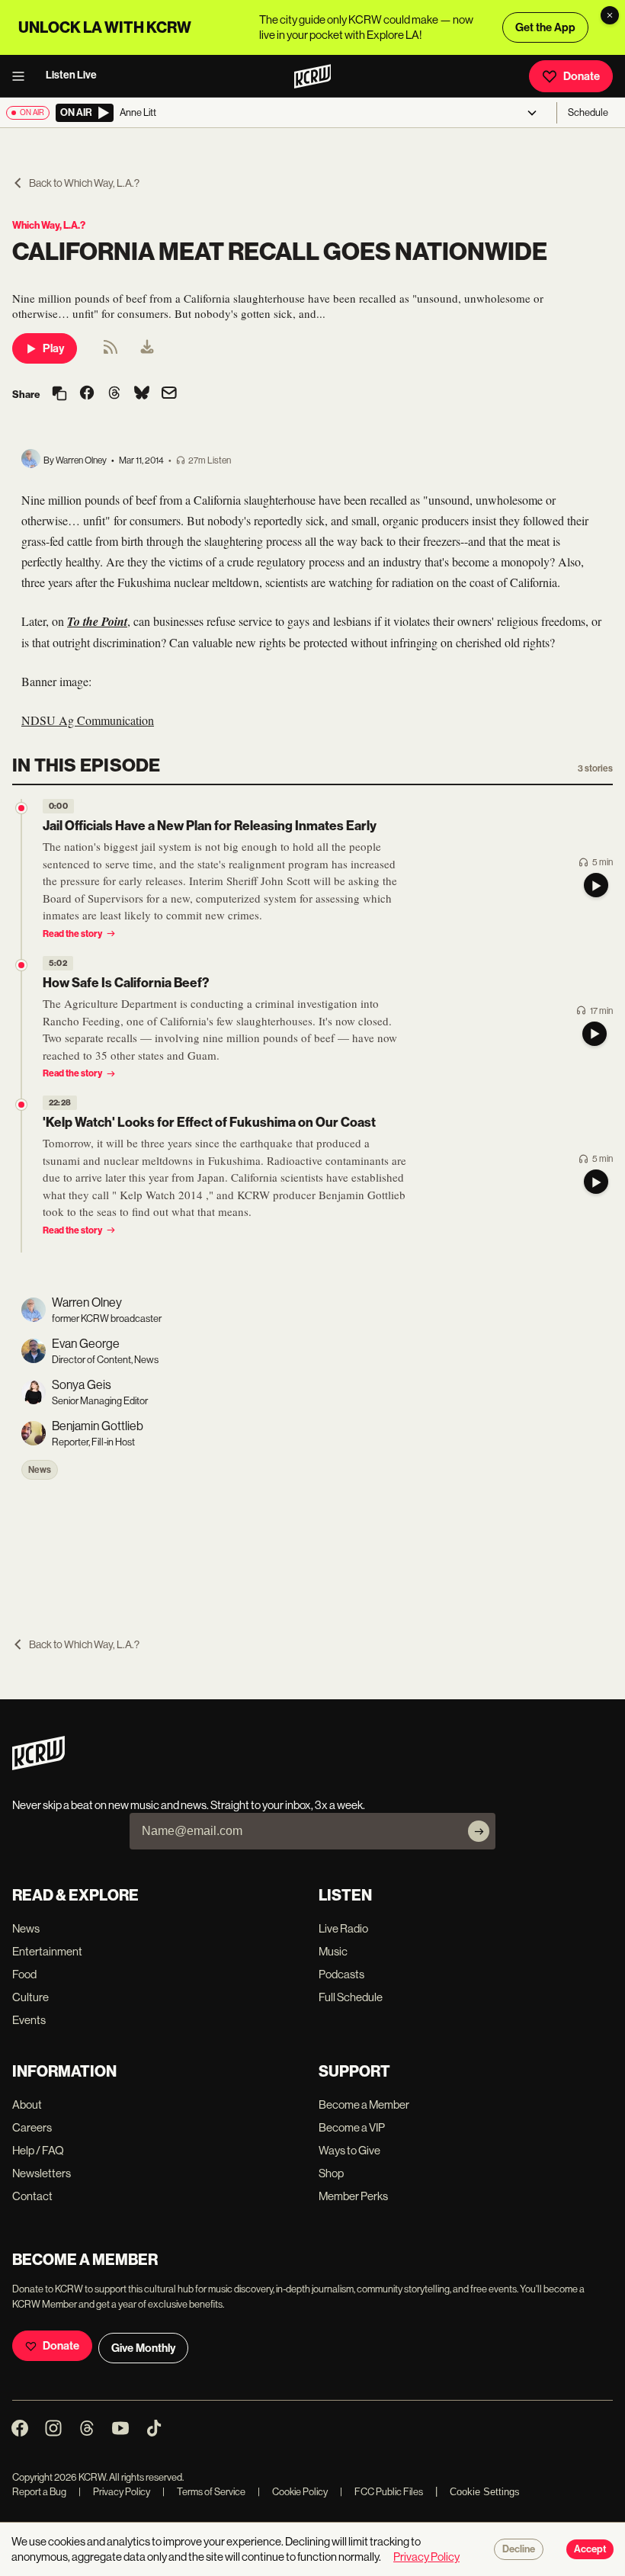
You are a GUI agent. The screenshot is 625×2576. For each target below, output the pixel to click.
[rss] (111, 352)
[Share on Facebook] (87, 394)
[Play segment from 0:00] (21, 808)
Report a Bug (39, 2492)
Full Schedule (351, 1997)
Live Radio (343, 1928)
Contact (32, 2196)
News (40, 1470)
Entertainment (47, 1951)
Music (333, 1951)
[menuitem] (147, 348)
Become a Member (364, 2104)
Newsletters (42, 2173)
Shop (331, 2173)
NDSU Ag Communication (88, 720)
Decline (519, 2549)
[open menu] (23, 76)
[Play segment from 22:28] (21, 1105)
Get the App (545, 27)
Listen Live (71, 75)
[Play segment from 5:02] (21, 965)
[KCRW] (38, 1766)
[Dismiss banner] (610, 15)
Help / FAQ (38, 2150)
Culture (30, 1997)
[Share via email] (169, 395)
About (27, 2104)
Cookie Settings (485, 2492)
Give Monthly (143, 2348)
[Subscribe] (479, 1831)
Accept (590, 2549)
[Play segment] (596, 885)
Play (53, 348)
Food (24, 1974)
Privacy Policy (114, 2492)
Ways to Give (349, 2150)
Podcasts (341, 1974)
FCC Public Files (381, 2492)
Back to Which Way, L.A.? (84, 183)
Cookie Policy (293, 2492)
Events (29, 2020)
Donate (582, 76)
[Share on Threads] (114, 394)
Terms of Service (204, 2492)
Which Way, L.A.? (49, 225)
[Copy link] (59, 395)
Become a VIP (352, 2127)
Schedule (588, 112)
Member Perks (353, 2196)
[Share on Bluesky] (142, 394)
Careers (32, 2127)
